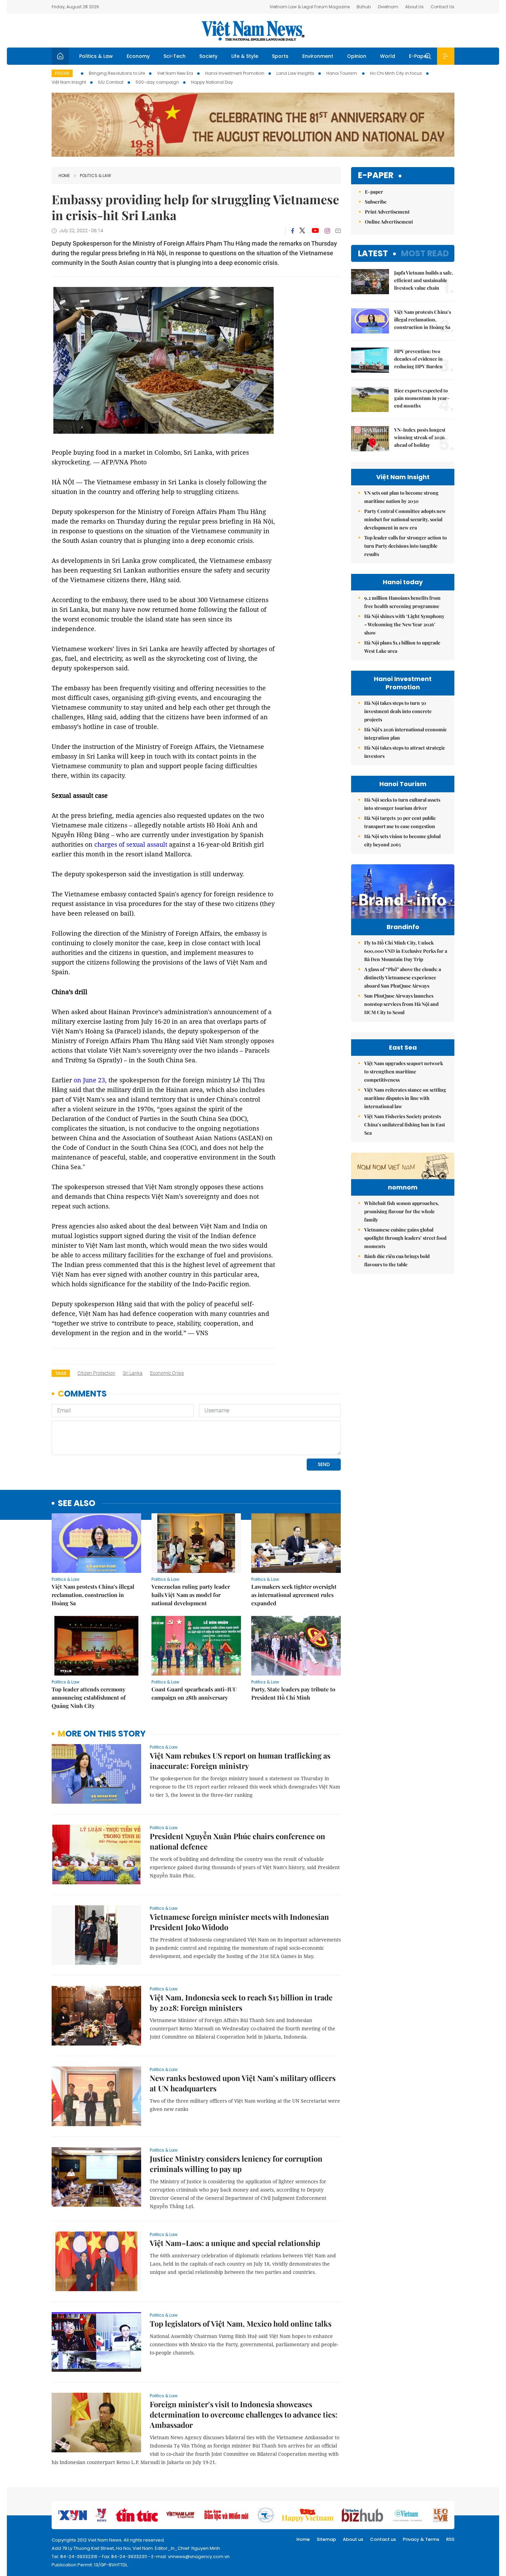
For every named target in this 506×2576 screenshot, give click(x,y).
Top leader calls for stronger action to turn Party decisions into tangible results (405, 546)
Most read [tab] (425, 253)
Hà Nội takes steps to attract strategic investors (405, 752)
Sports (280, 56)
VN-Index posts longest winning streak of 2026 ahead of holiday (420, 437)
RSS (450, 2539)
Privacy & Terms (421, 2539)
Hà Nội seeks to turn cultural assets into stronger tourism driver (402, 804)
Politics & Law (96, 56)
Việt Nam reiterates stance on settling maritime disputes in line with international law (405, 1098)
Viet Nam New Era (175, 73)
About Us (414, 7)
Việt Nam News (253, 31)
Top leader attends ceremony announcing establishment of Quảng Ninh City (89, 1697)
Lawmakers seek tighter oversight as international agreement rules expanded (294, 1595)
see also (77, 1503)
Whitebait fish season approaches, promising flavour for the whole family (402, 1211)
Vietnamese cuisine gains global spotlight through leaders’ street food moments (405, 1238)
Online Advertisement (389, 222)
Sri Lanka (133, 1373)
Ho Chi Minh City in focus (396, 73)
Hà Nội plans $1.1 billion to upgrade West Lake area (402, 647)
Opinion (357, 56)
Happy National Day (212, 82)
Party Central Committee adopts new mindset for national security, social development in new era (405, 519)
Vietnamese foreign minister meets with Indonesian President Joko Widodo (239, 1922)
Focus (62, 73)
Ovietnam (388, 7)
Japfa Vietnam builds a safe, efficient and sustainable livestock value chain (424, 280)
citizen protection (96, 1373)
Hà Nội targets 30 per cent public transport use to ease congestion (400, 822)
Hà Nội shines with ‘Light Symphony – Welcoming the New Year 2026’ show (404, 624)
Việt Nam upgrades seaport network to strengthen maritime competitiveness (404, 1071)
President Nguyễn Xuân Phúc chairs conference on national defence (238, 1841)
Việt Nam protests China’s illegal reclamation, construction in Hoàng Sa (93, 1595)
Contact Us (442, 7)
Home (64, 176)
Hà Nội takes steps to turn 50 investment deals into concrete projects (398, 711)
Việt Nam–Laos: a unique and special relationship (235, 2243)
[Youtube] (315, 231)
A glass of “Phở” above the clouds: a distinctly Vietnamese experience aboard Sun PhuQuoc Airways (403, 977)
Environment (318, 56)
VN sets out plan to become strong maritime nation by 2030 (401, 497)
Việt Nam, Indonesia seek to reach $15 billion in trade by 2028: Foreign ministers (241, 2002)
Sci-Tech (175, 56)
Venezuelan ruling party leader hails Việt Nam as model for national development (191, 1595)
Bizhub (364, 7)
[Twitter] (303, 231)
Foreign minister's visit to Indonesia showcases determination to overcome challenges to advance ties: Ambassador (244, 2414)
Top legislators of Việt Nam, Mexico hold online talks (241, 2323)
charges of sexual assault (132, 844)
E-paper (376, 176)
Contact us (383, 2539)
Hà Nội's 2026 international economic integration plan (405, 734)
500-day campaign (157, 82)
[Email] (338, 231)
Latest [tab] (373, 253)
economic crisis (167, 1373)
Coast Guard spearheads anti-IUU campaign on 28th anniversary (194, 1693)
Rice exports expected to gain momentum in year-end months (422, 398)
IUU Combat (111, 82)
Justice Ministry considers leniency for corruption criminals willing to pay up (236, 2164)
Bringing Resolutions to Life (117, 73)
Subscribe (376, 202)
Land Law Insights (295, 73)
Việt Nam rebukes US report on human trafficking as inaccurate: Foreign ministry (240, 1761)
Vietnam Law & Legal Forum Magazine (310, 7)
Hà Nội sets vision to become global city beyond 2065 (402, 840)
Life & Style (245, 56)
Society (208, 56)
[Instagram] (327, 231)
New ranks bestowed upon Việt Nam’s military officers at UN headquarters (243, 2083)
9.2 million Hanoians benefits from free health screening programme (402, 602)
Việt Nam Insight (69, 82)
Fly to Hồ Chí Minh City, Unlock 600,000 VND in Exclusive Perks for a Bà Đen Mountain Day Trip (406, 951)
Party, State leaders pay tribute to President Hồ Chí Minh (293, 1693)
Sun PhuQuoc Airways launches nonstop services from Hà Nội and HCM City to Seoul (401, 1004)
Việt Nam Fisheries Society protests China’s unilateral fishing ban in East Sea (405, 1125)
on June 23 (88, 1080)
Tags (61, 1373)
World (388, 56)
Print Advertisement (387, 212)
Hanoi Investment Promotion (235, 73)
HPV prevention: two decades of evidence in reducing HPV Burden (418, 359)
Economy (138, 56)
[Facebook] (293, 231)
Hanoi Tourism (342, 73)
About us (353, 2539)
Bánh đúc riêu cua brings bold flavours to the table (397, 1260)
